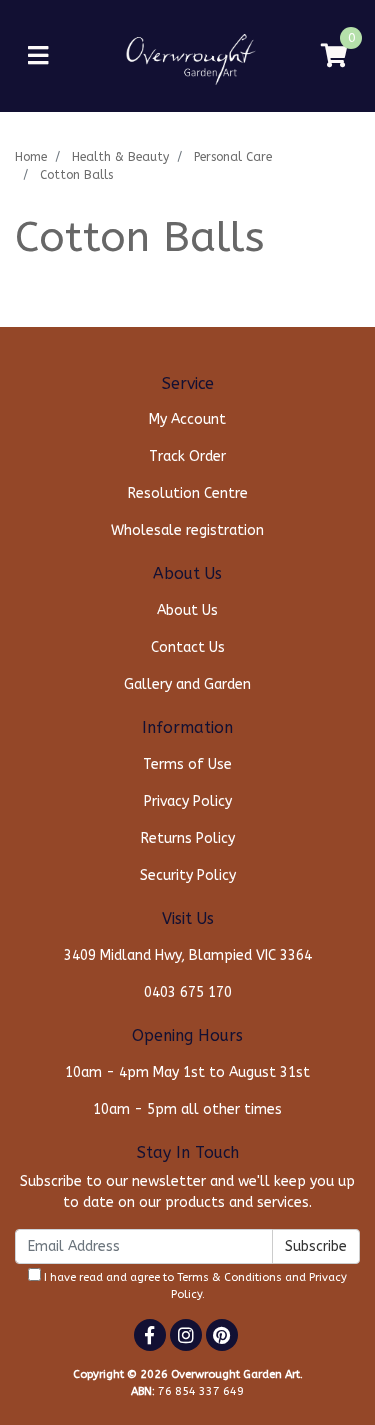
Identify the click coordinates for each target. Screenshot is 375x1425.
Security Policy (188, 875)
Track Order (187, 456)
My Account (187, 419)
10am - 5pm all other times (187, 1109)
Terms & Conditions (229, 1277)
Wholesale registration (187, 530)
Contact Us (188, 647)
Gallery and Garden (187, 684)
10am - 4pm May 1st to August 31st (187, 1072)
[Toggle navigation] (38, 56)
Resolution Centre (188, 493)
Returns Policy (188, 838)
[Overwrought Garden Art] (187, 55)
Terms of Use (187, 764)
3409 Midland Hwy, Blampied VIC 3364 (188, 955)
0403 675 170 (188, 992)
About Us (187, 610)
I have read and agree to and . (194, 1286)
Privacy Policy (188, 801)
